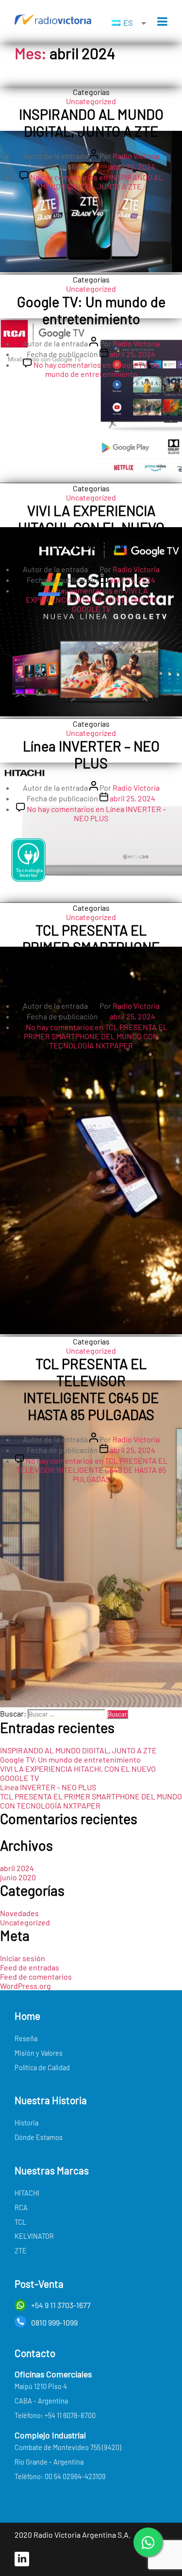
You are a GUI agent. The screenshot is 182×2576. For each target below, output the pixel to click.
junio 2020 (18, 1877)
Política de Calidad (42, 2068)
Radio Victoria (136, 156)
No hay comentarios (97, 182)
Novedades (19, 1913)
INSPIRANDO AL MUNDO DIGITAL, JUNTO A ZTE (91, 123)
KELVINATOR (34, 2236)
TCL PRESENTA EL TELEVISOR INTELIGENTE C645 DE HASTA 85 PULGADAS (91, 1389)
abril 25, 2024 (132, 166)
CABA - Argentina (41, 2401)
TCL (20, 2222)
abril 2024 (17, 1868)
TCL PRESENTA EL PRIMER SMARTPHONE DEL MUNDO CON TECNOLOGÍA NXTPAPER (91, 955)
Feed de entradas (30, 1967)
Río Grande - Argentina (49, 2462)
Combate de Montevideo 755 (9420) (68, 2447)
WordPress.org (25, 1986)
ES (127, 23)
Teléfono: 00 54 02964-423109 (60, 2476)
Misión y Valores (39, 2053)
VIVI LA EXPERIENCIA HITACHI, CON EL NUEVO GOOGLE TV (91, 527)
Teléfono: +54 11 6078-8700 (55, 2415)
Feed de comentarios (36, 1976)
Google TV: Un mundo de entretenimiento (91, 310)
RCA (21, 2208)
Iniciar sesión (23, 1958)
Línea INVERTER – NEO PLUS (91, 754)
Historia (26, 2123)
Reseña (26, 2038)
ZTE (21, 2251)
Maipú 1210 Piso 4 (41, 2386)
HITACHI (27, 2193)
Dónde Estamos (39, 2137)
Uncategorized (91, 101)
